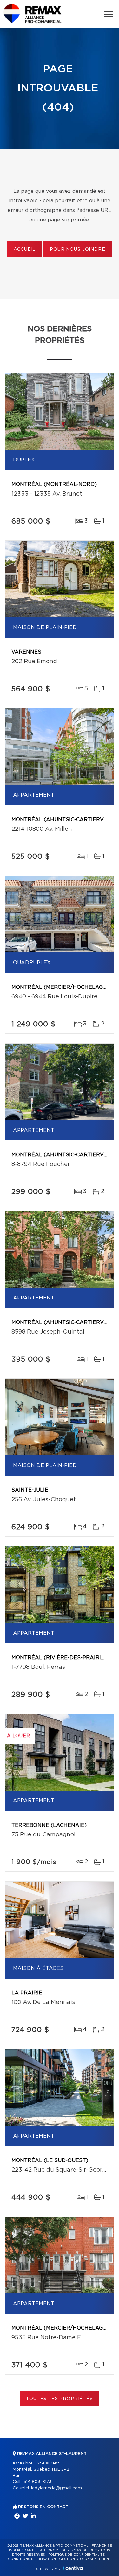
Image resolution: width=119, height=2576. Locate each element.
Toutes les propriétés (60, 2399)
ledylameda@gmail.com (56, 2488)
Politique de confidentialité (76, 2555)
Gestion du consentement (85, 2559)
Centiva (73, 2568)
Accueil (25, 250)
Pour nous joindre (77, 250)
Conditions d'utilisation (32, 2559)
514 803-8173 (37, 2482)
